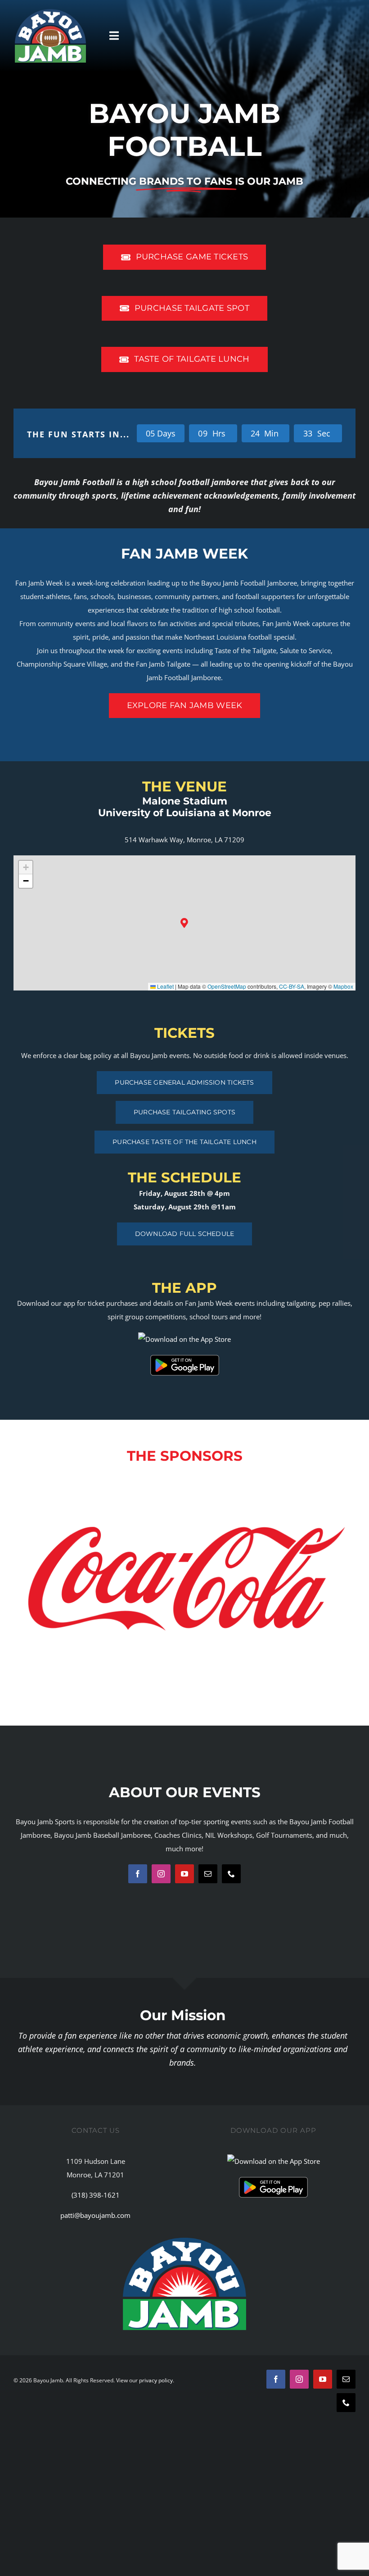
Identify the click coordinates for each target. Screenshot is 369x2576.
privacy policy (156, 2380)
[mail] (208, 1874)
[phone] (231, 1874)
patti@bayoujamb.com (95, 2215)
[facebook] (138, 1874)
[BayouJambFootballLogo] (50, 12)
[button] (185, 923)
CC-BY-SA (292, 986)
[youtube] (184, 1874)
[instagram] (161, 1874)
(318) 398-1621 (96, 2195)
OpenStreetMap (227, 986)
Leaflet (165, 986)
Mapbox (343, 986)
